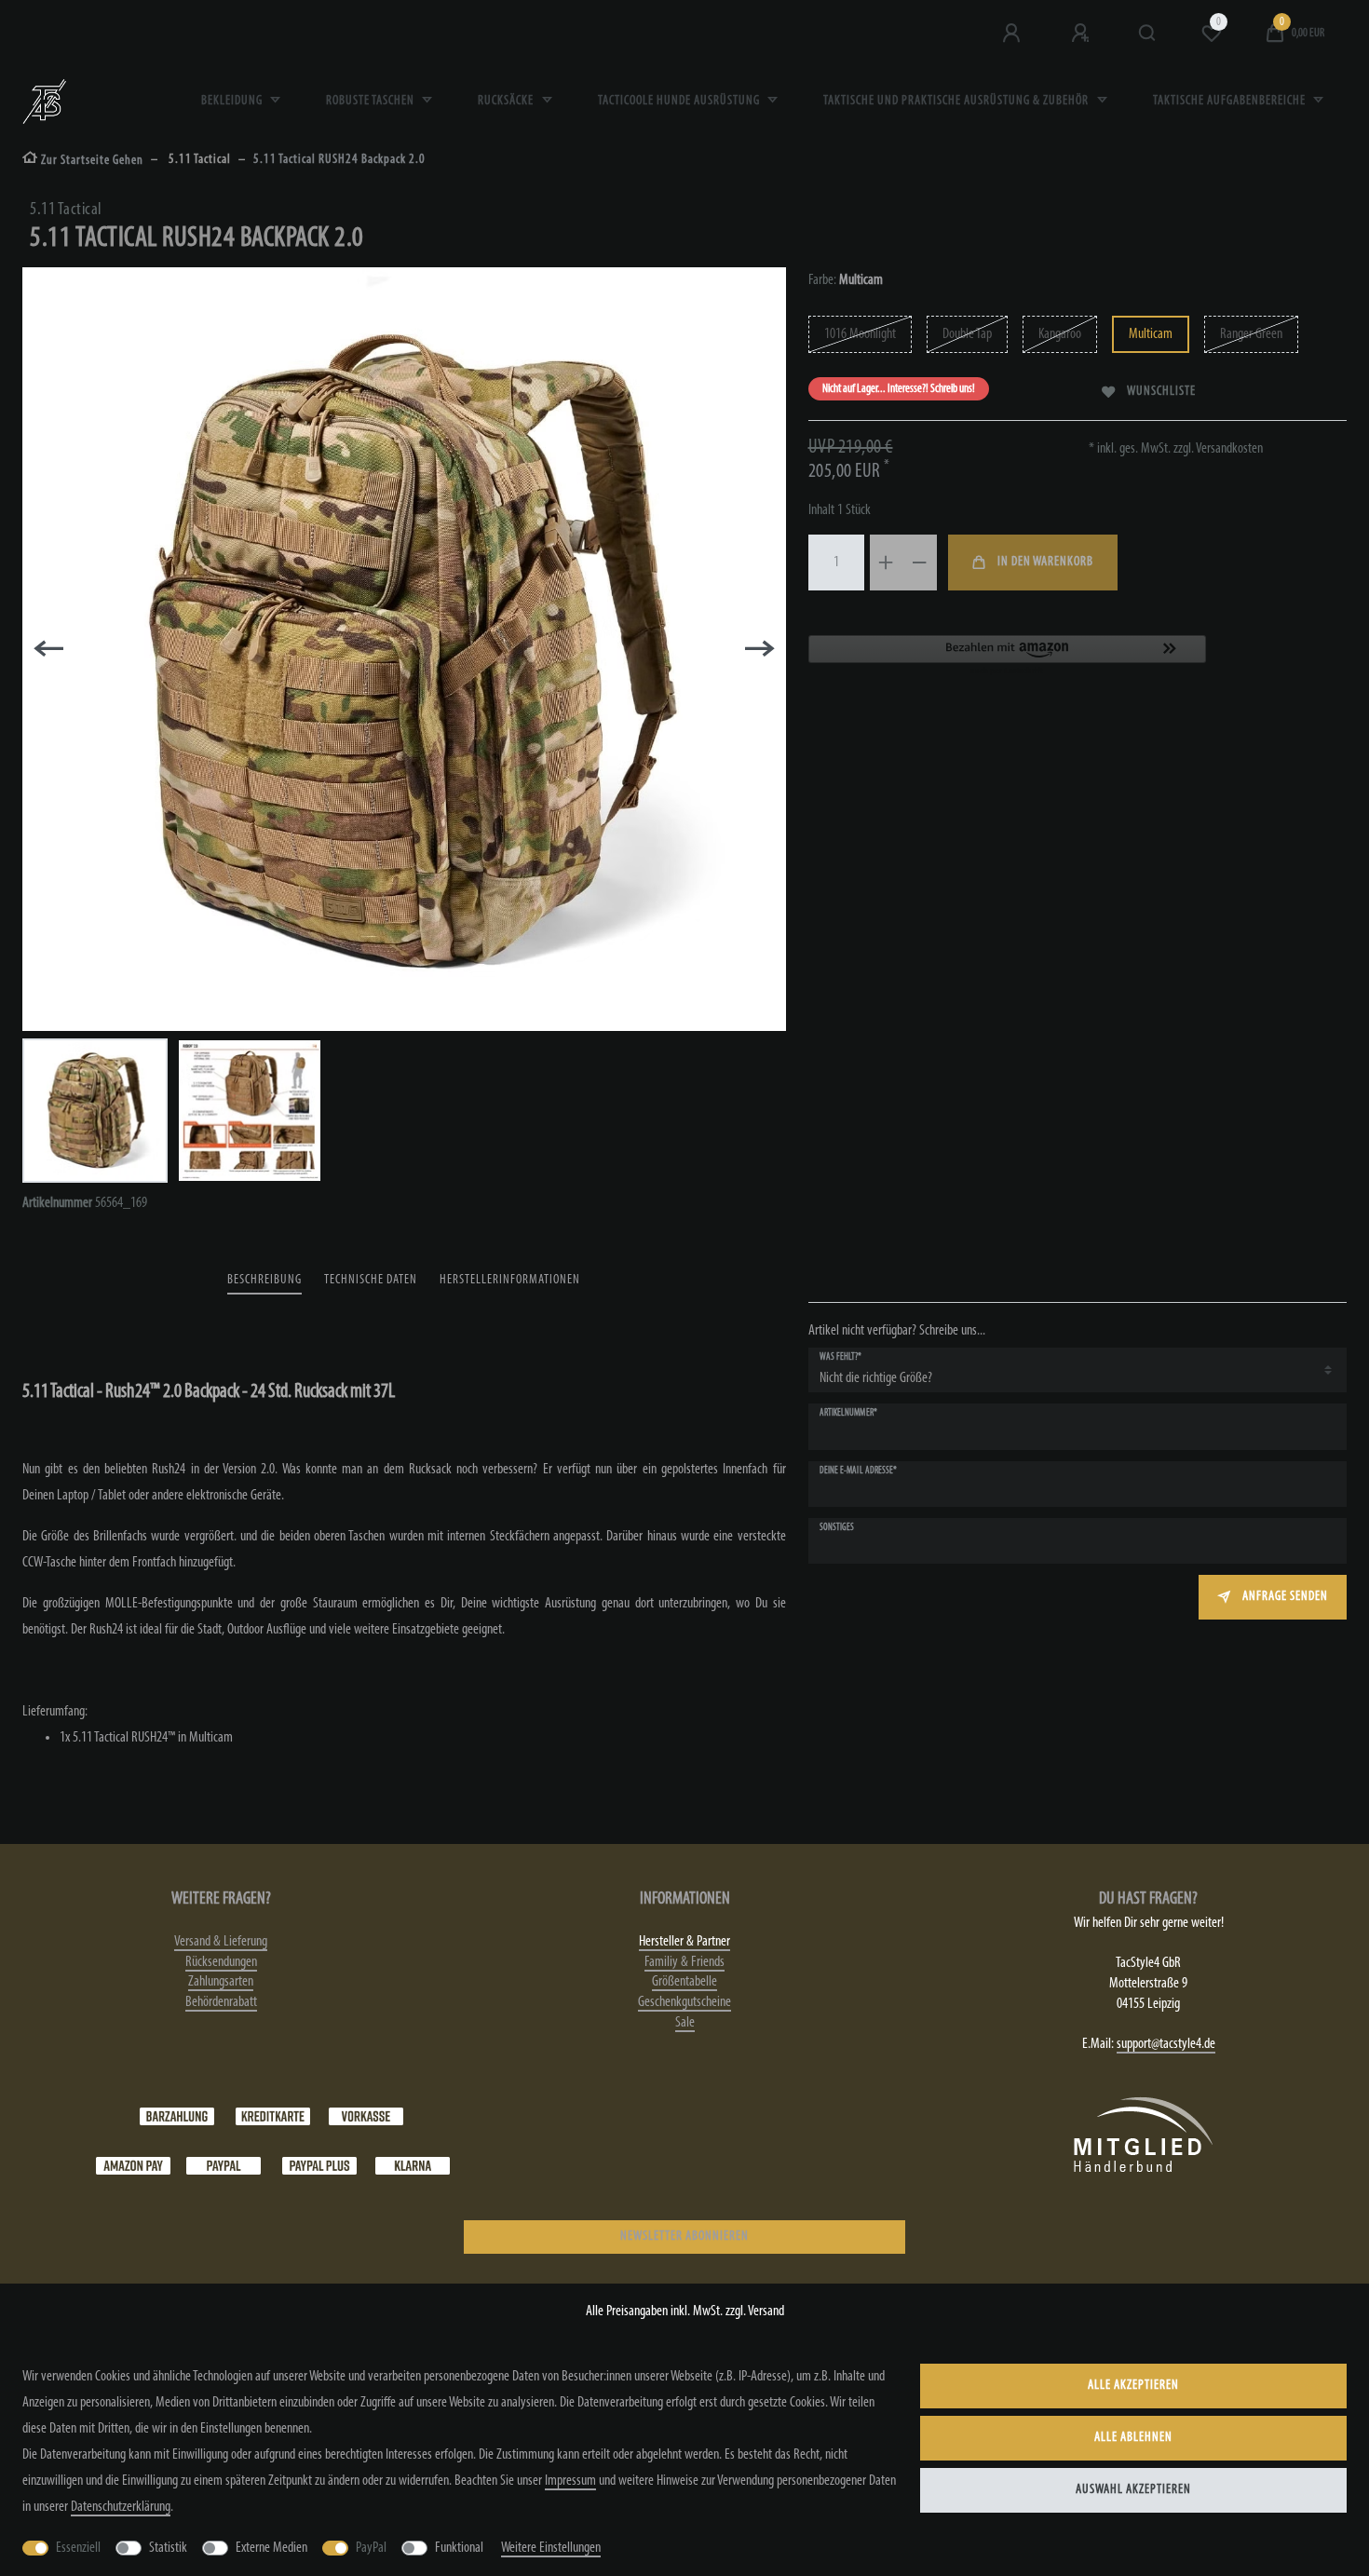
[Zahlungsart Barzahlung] (177, 2117)
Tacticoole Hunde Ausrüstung (680, 101)
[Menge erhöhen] (887, 563)
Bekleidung (233, 101)
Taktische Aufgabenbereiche (1231, 101)
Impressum (570, 2481)
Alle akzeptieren (1133, 2386)
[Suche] (1148, 34)
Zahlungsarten (221, 1982)
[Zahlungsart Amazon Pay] (133, 2166)
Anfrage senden (1285, 1597)
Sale (685, 2023)
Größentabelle (684, 1982)
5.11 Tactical (198, 160)
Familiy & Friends (684, 1962)
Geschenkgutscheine (684, 2002)
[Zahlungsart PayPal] (224, 2166)
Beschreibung (264, 1280)
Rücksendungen (221, 1962)
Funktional (459, 2548)
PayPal (371, 2548)
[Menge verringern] (920, 563)
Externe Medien (271, 2548)
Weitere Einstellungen (551, 2548)
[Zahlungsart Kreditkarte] (273, 2117)
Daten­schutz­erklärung (121, 2507)
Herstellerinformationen (510, 1280)
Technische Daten (371, 1280)
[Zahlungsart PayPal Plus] (319, 2166)
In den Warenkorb (1045, 562)
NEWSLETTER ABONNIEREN (684, 2237)
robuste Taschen (372, 101)
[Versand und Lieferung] (413, 2166)
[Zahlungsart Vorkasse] (366, 2117)
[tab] (264, 1281)
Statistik (168, 2548)
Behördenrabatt (221, 2002)
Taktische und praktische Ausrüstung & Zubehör (957, 101)
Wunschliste (1161, 392)
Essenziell (78, 2548)
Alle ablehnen (1133, 2438)
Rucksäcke (507, 101)
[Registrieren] (1082, 34)
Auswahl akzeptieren (1133, 2490)
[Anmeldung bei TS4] (1013, 34)
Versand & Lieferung (221, 1942)
